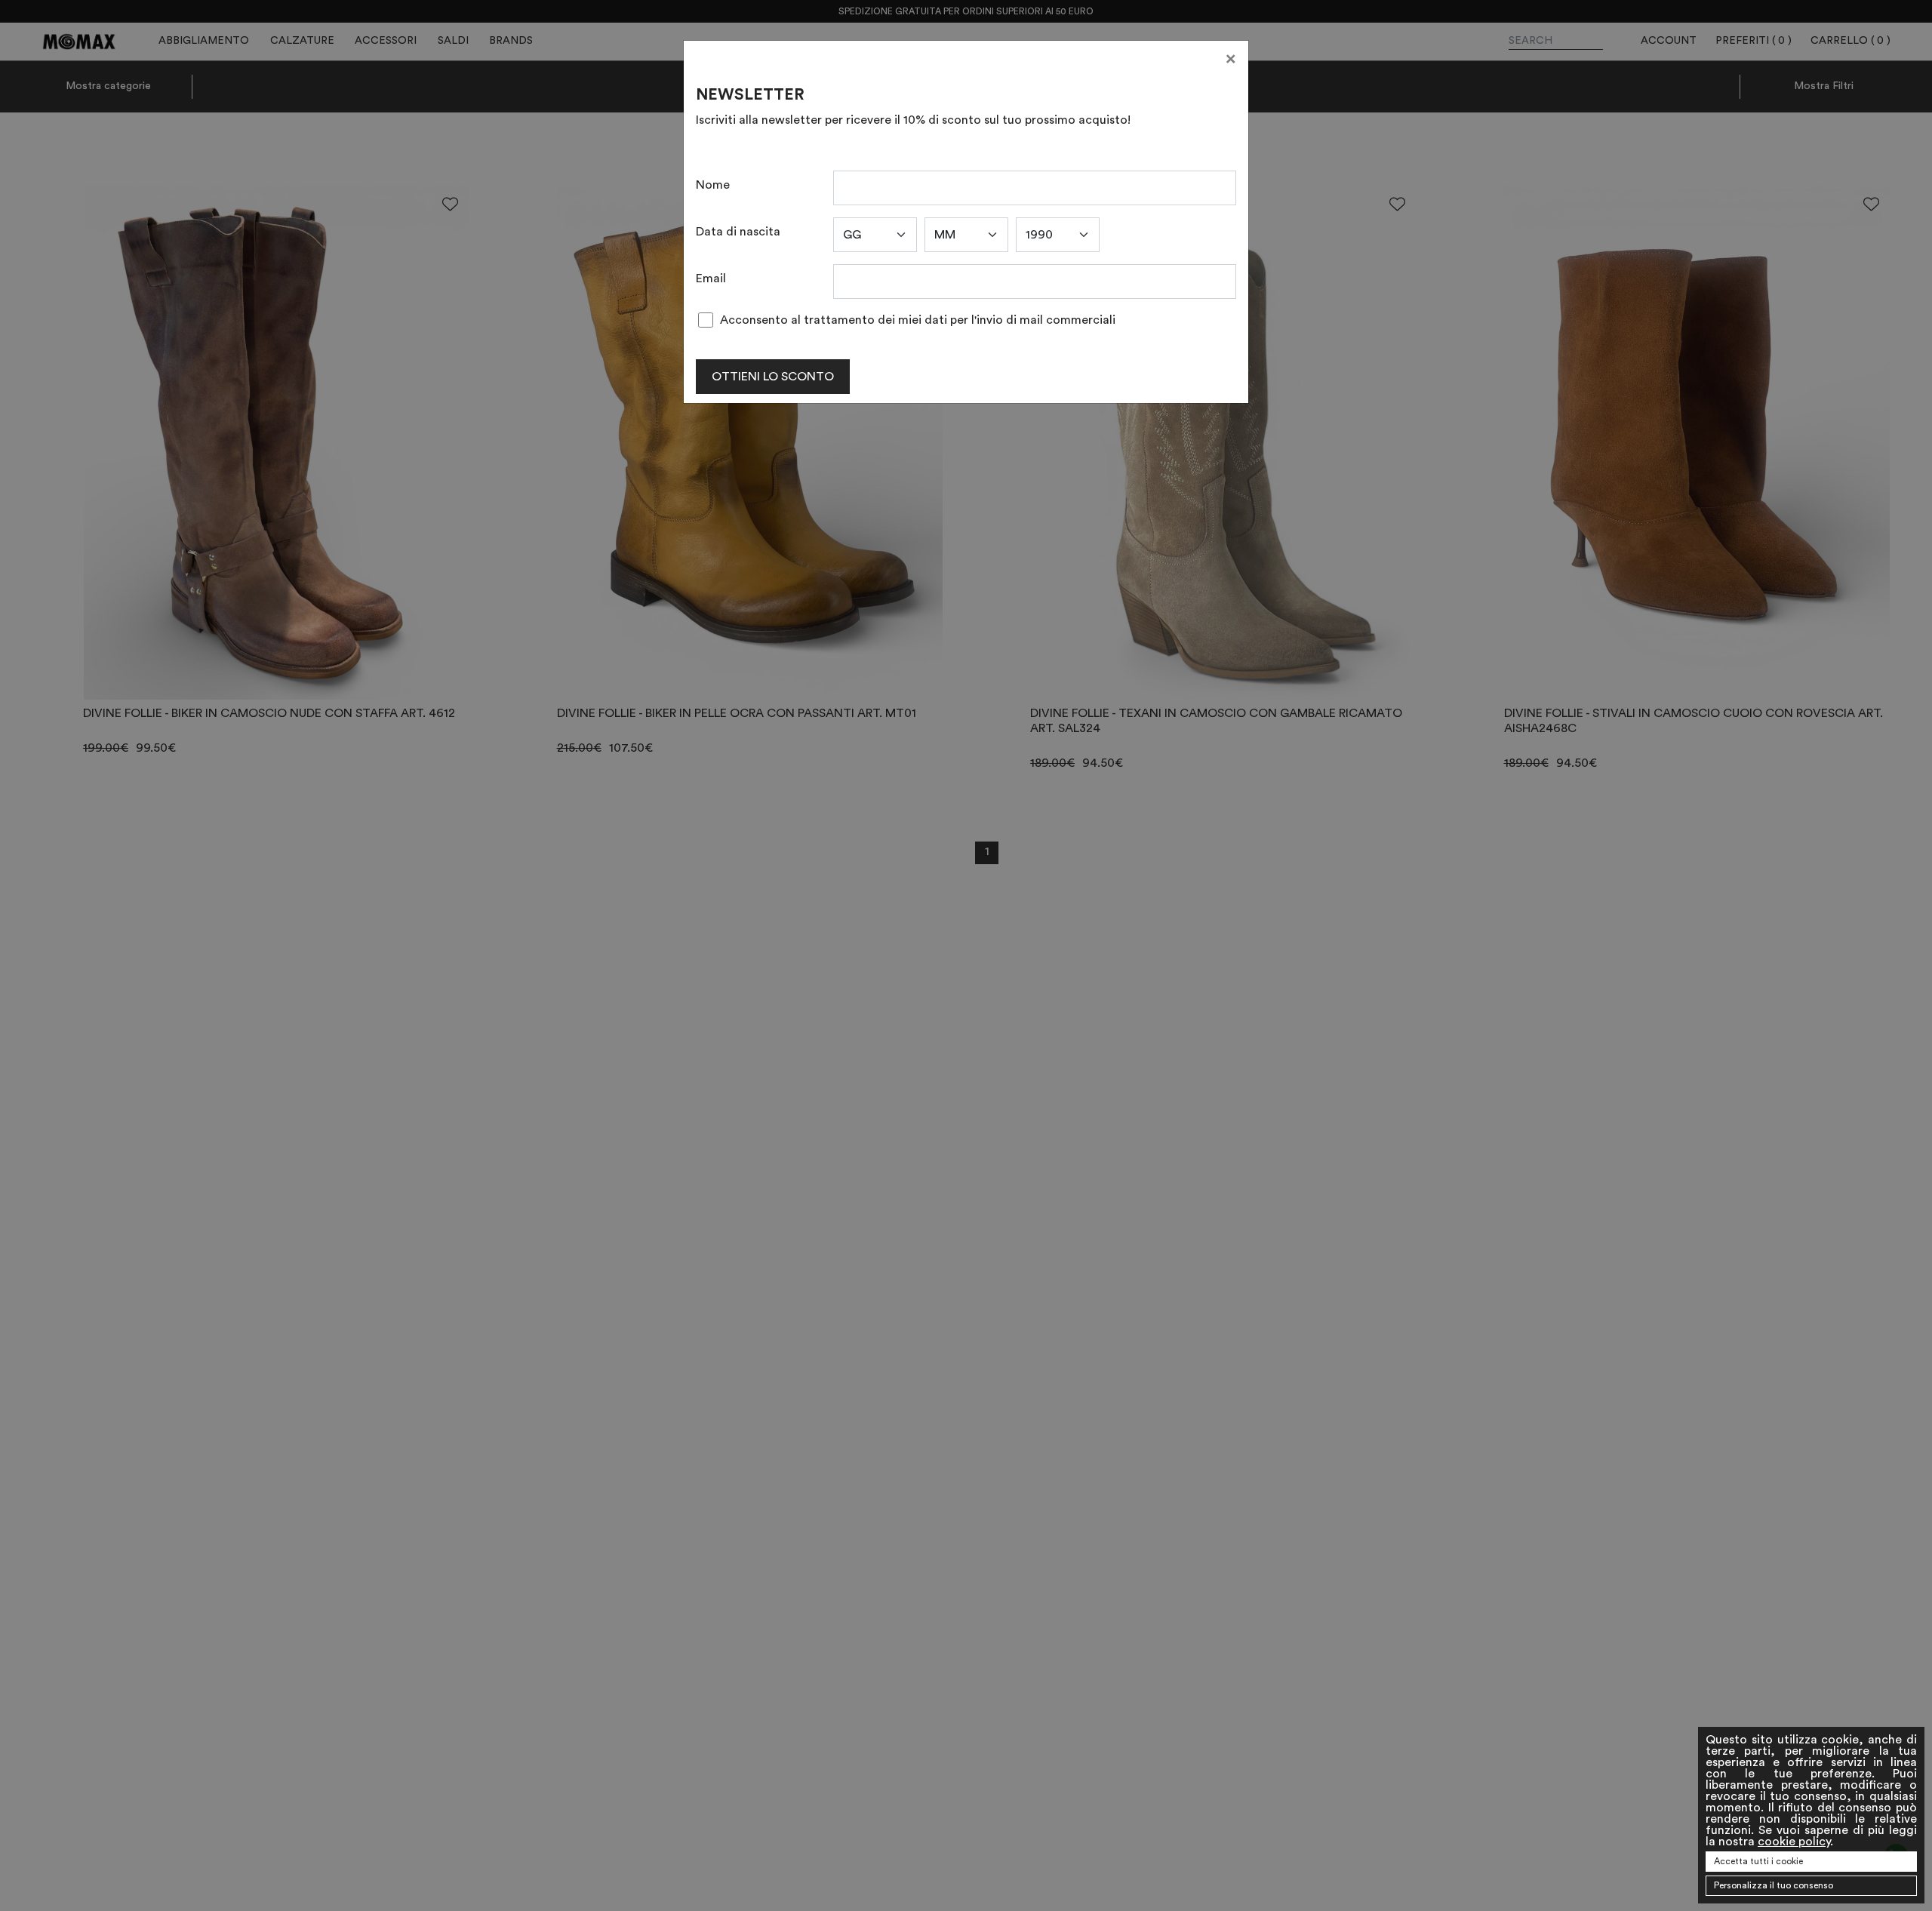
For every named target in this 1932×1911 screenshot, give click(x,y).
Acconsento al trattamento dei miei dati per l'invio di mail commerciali (918, 320)
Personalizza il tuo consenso (1774, 1885)
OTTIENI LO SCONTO (773, 377)
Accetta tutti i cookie (1758, 1861)
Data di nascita (738, 232)
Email (711, 278)
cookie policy (1794, 1842)
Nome (713, 185)
